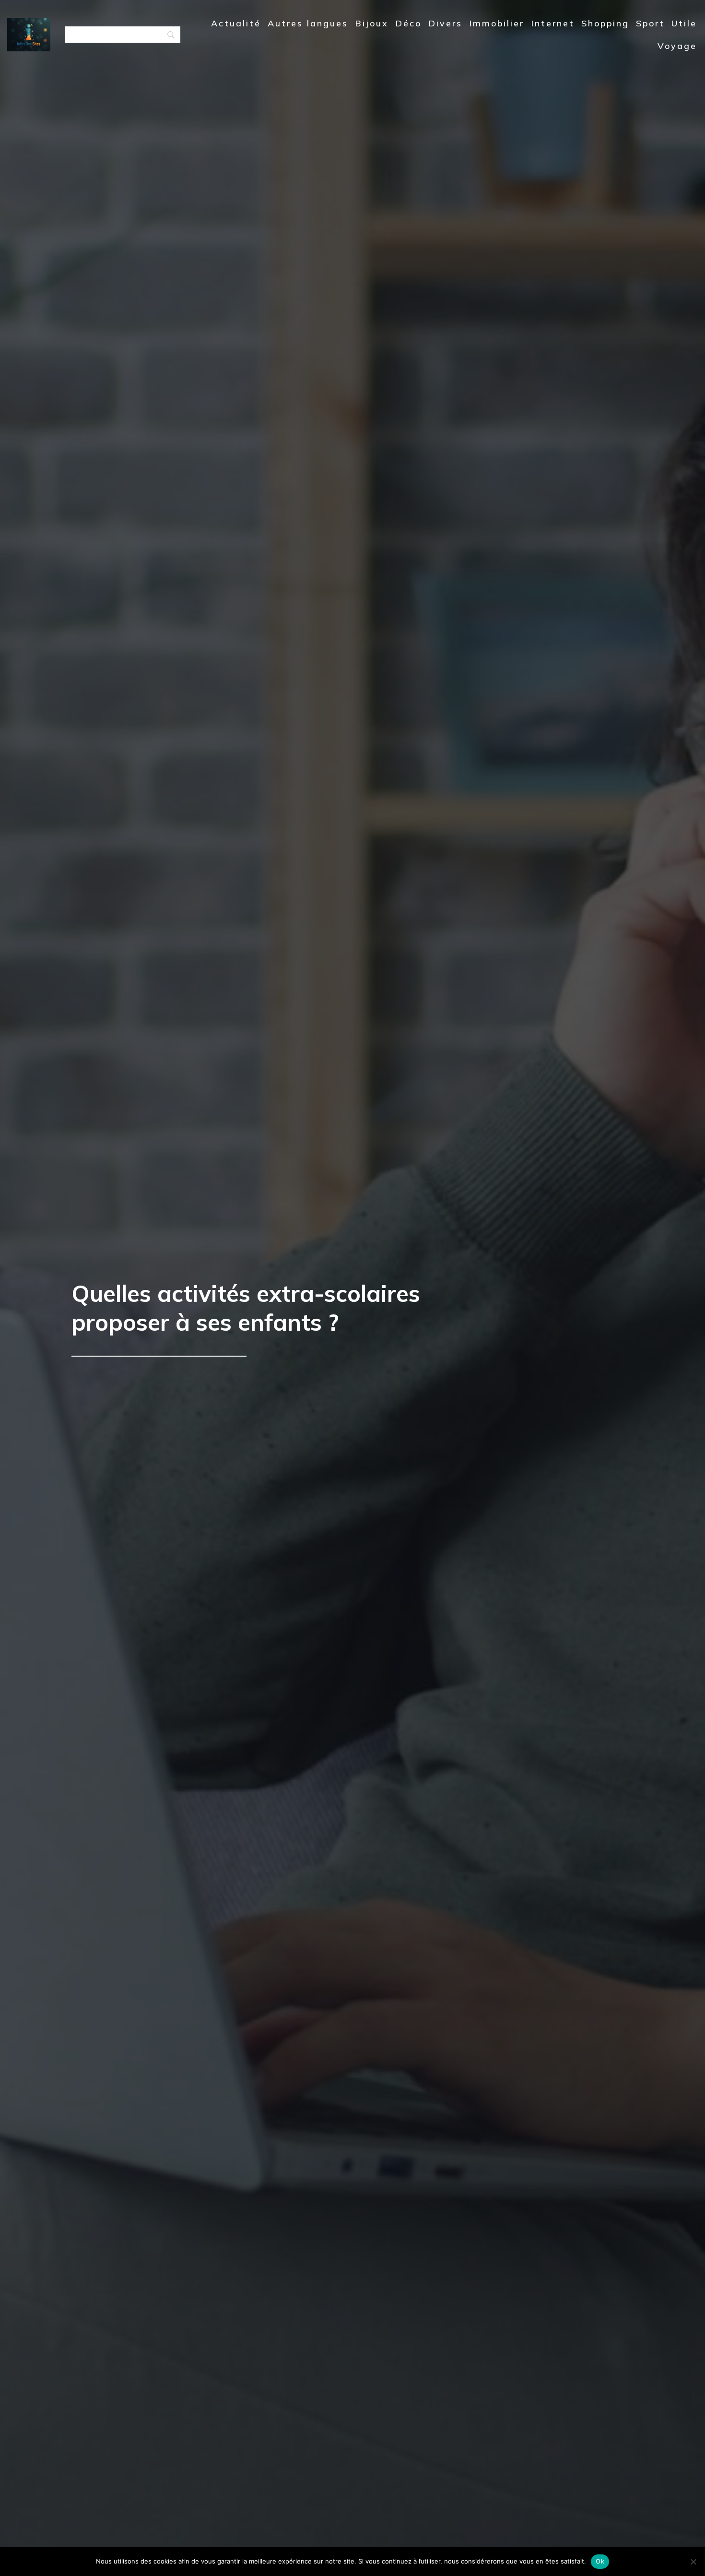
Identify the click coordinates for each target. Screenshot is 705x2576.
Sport (650, 23)
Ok (600, 2561)
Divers (445, 23)
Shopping (605, 23)
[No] (693, 2562)
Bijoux (372, 23)
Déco (408, 23)
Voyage (677, 46)
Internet (553, 23)
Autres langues (308, 23)
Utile (684, 23)
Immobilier (497, 23)
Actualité (236, 23)
